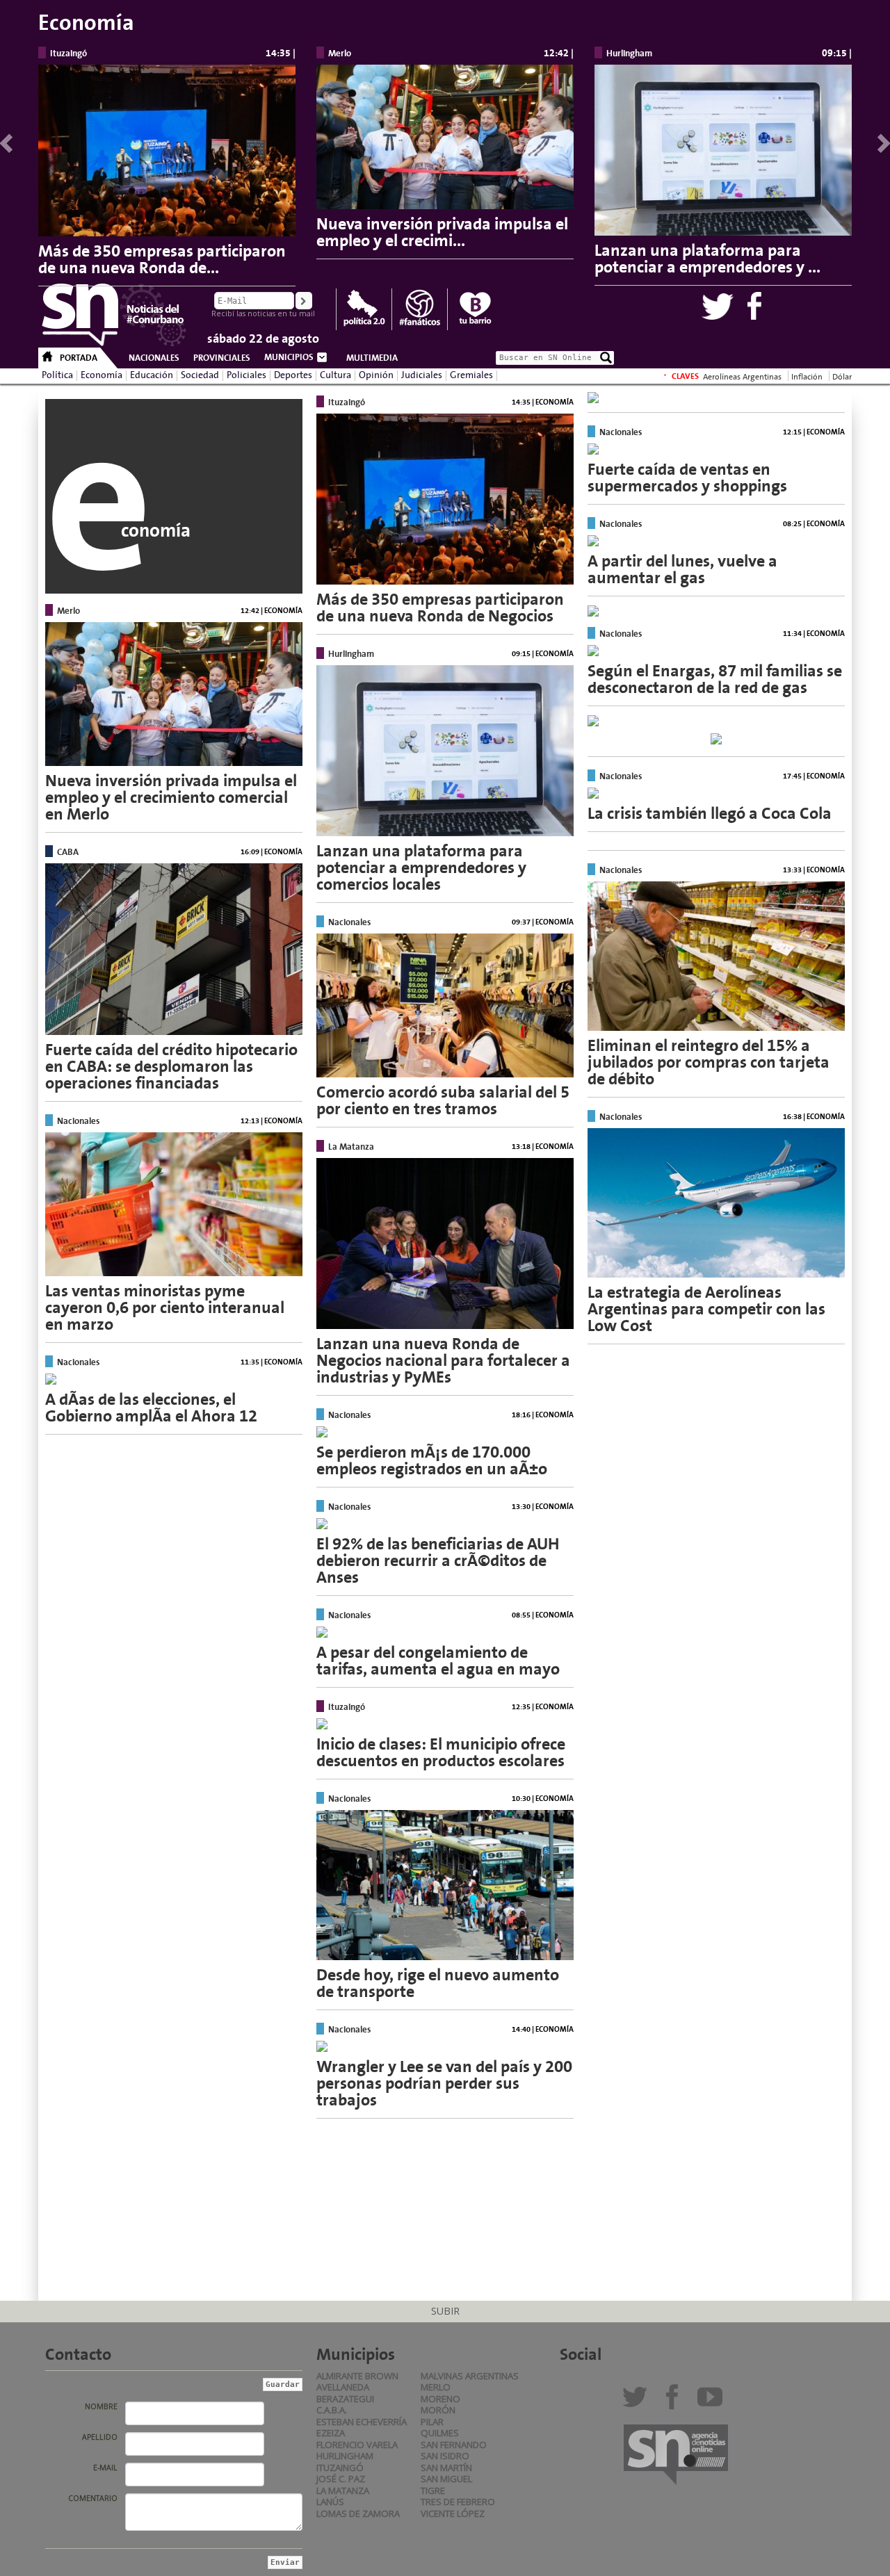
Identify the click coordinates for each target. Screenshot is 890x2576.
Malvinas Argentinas (470, 2376)
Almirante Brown (357, 2376)
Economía (102, 375)
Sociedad (200, 375)
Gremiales (471, 375)
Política (57, 375)
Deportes (293, 375)
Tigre (433, 2491)
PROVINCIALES (222, 358)
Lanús (330, 2502)
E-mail (105, 2468)
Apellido (100, 2437)
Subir (445, 2311)
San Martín (446, 2468)
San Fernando (454, 2445)
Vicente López (453, 2513)
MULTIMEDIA (372, 358)
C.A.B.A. (332, 2410)
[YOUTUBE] (713, 2402)
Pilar (432, 2422)
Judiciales (422, 375)
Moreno (440, 2399)
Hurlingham (345, 2456)
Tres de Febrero (458, 2502)
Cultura (335, 375)
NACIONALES (154, 358)
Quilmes (440, 2433)
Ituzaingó (340, 2468)
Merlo (436, 2387)
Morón (438, 2410)
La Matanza (343, 2491)
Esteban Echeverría (362, 2422)
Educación (152, 375)
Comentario (93, 2498)
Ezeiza (331, 2433)
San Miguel (446, 2479)
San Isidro (445, 2456)
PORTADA (79, 358)
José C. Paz (341, 2479)
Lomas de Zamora (358, 2513)
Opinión (376, 375)
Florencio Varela (357, 2445)
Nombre (101, 2406)
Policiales (246, 375)
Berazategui (345, 2399)
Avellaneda (343, 2387)
